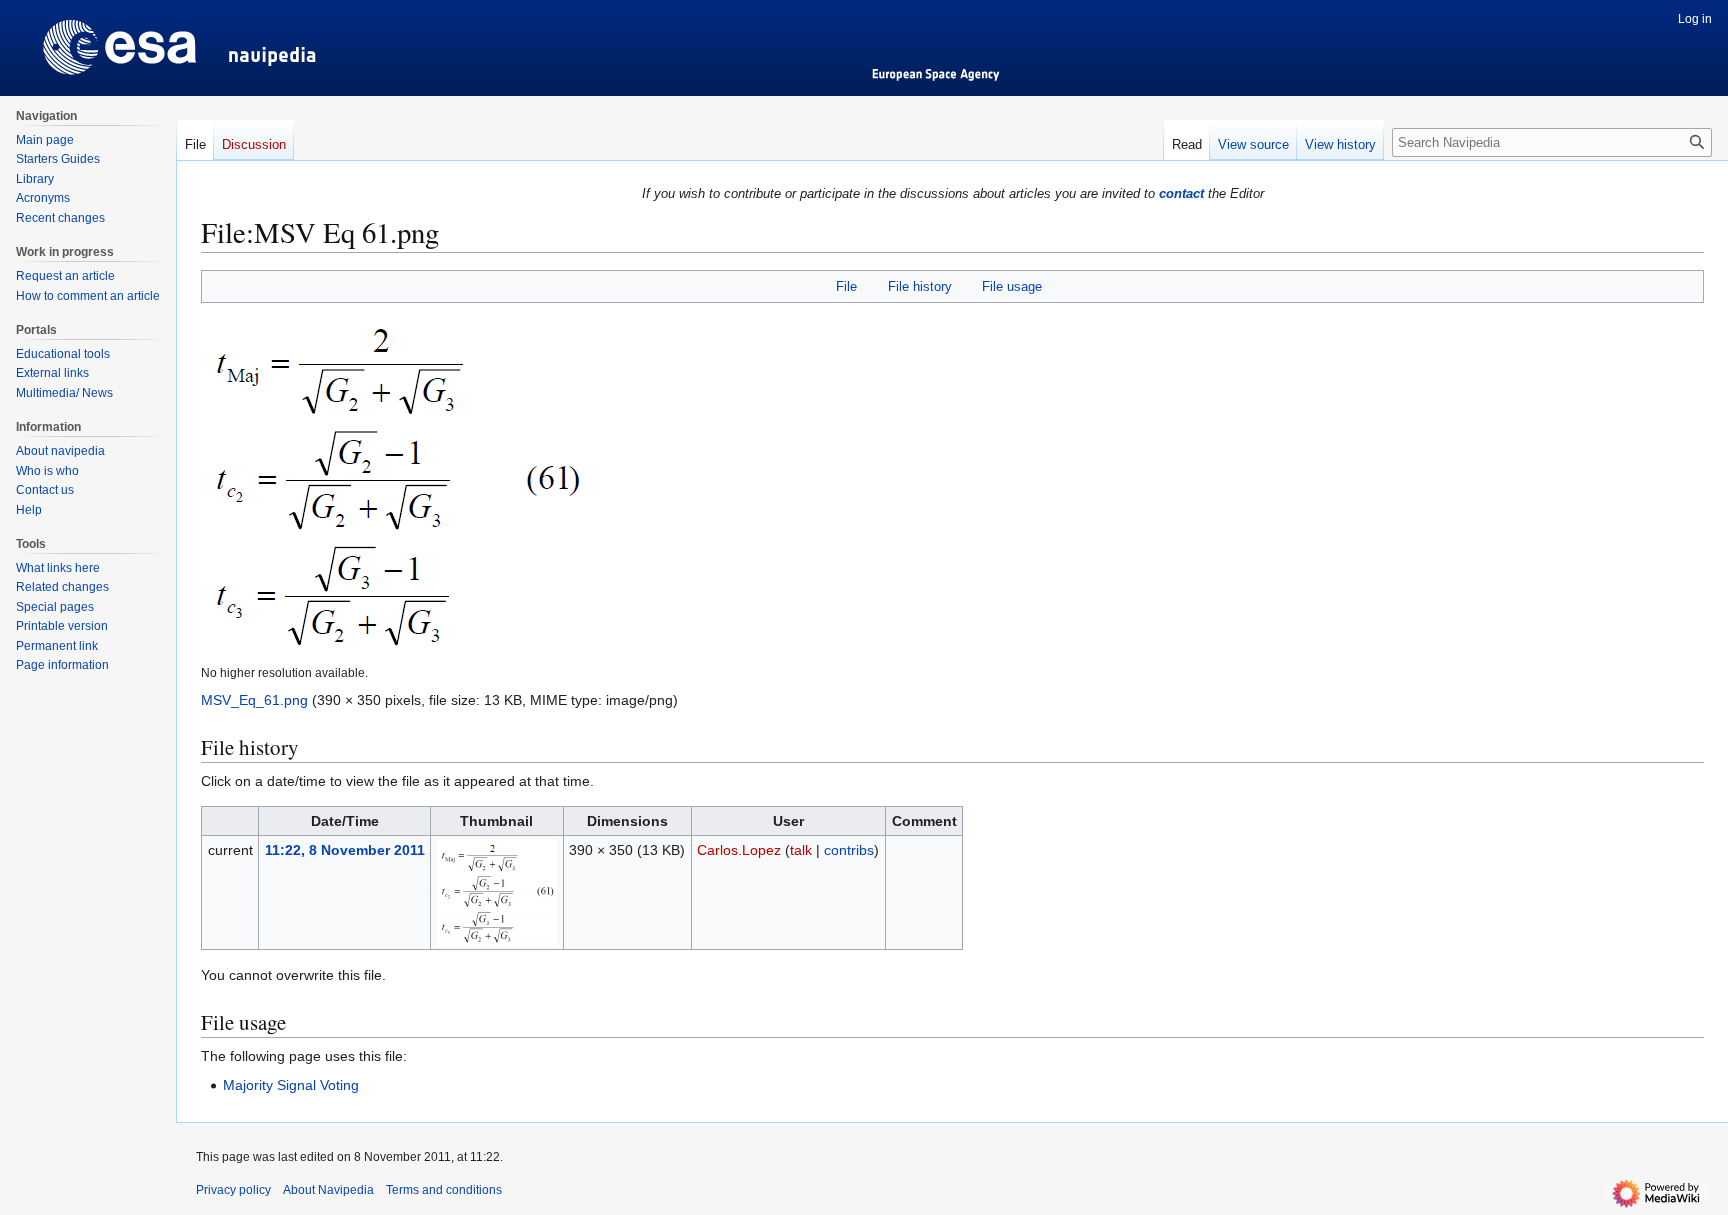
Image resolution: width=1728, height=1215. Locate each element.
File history (920, 286)
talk (801, 850)
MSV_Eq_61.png (254, 700)
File (846, 286)
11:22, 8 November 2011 (345, 850)
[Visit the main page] (88, 40)
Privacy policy (233, 1190)
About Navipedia (328, 1190)
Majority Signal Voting (291, 1085)
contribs (849, 850)
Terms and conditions (444, 1190)
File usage (1012, 286)
